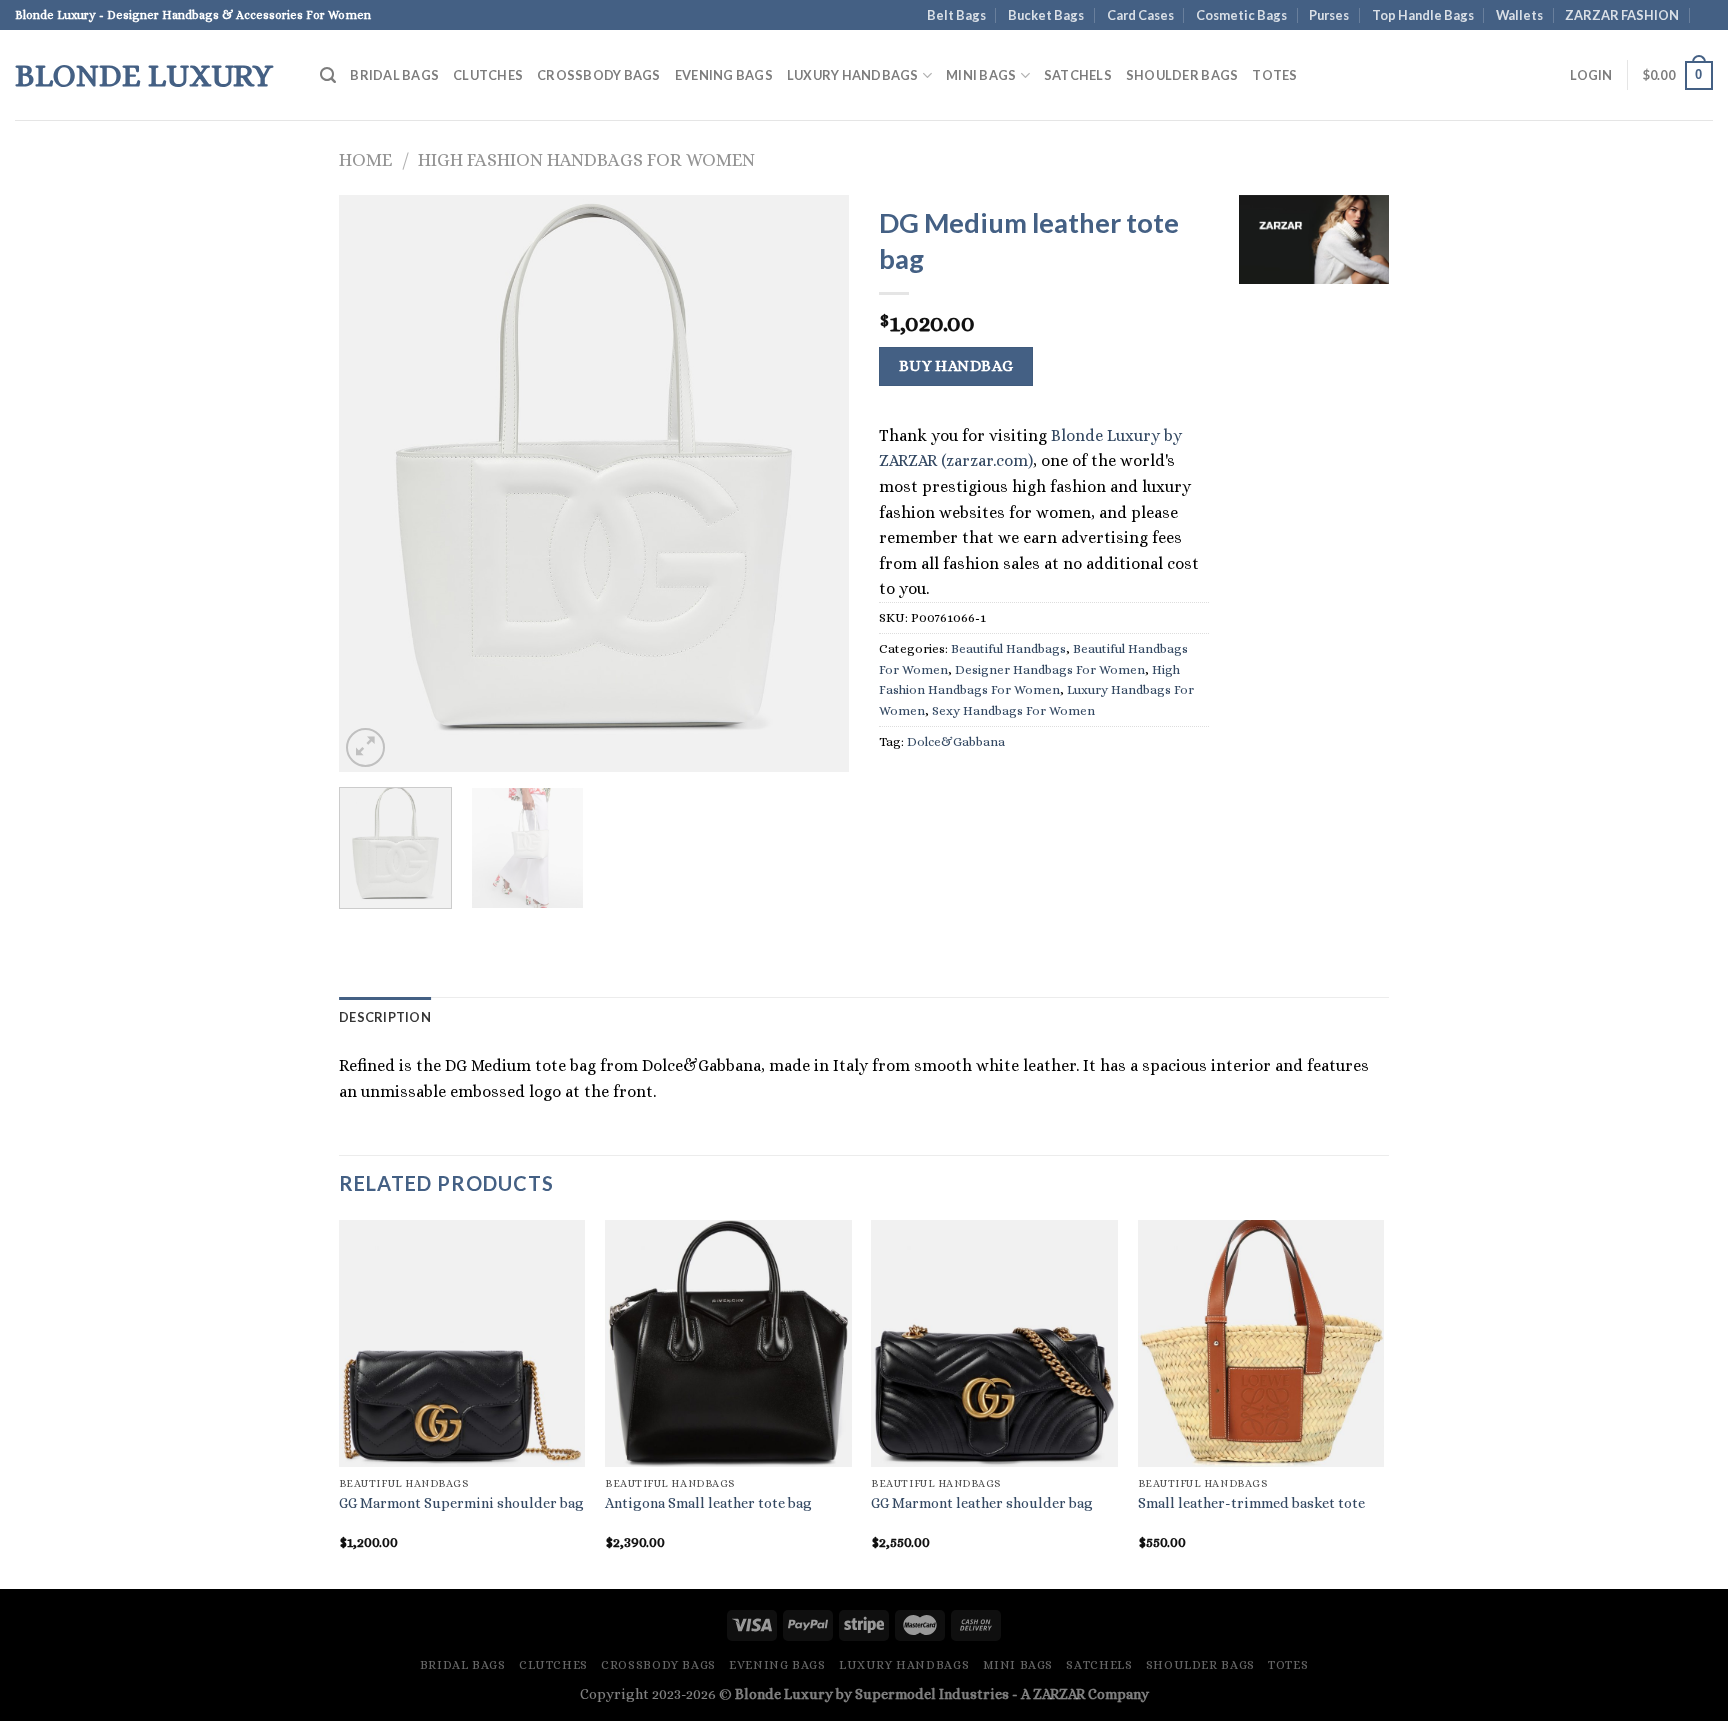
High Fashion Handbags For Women (586, 159)
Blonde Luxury (144, 75)
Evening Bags (724, 75)
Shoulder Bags (1182, 75)
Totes (1274, 75)
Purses (1329, 15)
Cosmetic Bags (1241, 15)
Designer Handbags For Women (1050, 669)
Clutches (488, 75)
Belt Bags (956, 15)
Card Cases (1140, 15)
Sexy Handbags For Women (1013, 710)
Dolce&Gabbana (956, 741)
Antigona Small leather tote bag (708, 1503)
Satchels (1078, 75)
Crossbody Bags (599, 75)
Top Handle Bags (1423, 15)
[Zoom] (365, 747)
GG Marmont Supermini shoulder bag (461, 1503)
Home (365, 159)
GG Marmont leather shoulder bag (982, 1503)
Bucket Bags (1046, 15)
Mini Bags (981, 75)
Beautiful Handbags (1008, 648)
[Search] (328, 75)
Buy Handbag (956, 366)
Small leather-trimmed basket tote (1251, 1503)
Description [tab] (385, 1017)
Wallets (1519, 15)
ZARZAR (1059, 1694)
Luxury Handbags (853, 75)
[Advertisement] (1314, 605)
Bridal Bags (394, 75)
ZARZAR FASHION (1622, 15)
